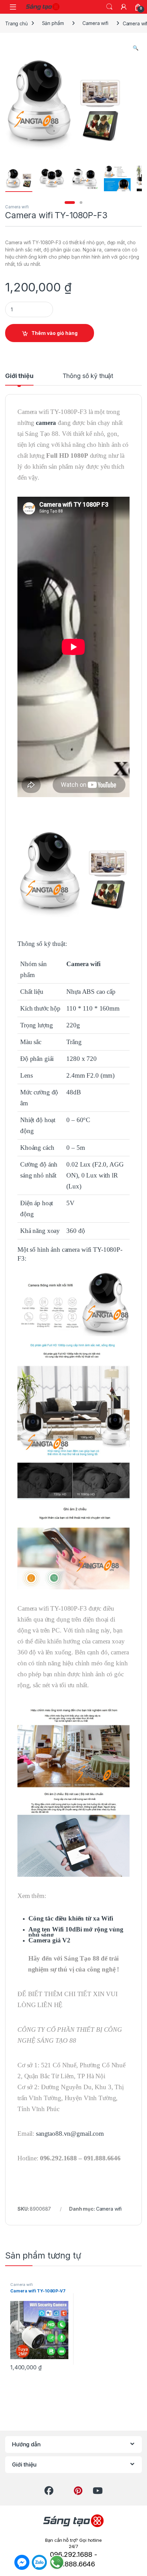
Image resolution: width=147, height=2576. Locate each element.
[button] (136, 48)
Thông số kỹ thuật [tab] (88, 376)
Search (109, 7)
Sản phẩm (53, 23)
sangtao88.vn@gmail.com (70, 2133)
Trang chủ (16, 23)
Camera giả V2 (49, 1940)
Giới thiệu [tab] (19, 376)
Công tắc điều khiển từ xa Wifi (71, 1918)
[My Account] (124, 7)
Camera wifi (95, 23)
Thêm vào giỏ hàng (55, 333)
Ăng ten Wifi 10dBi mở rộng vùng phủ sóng (76, 1932)
